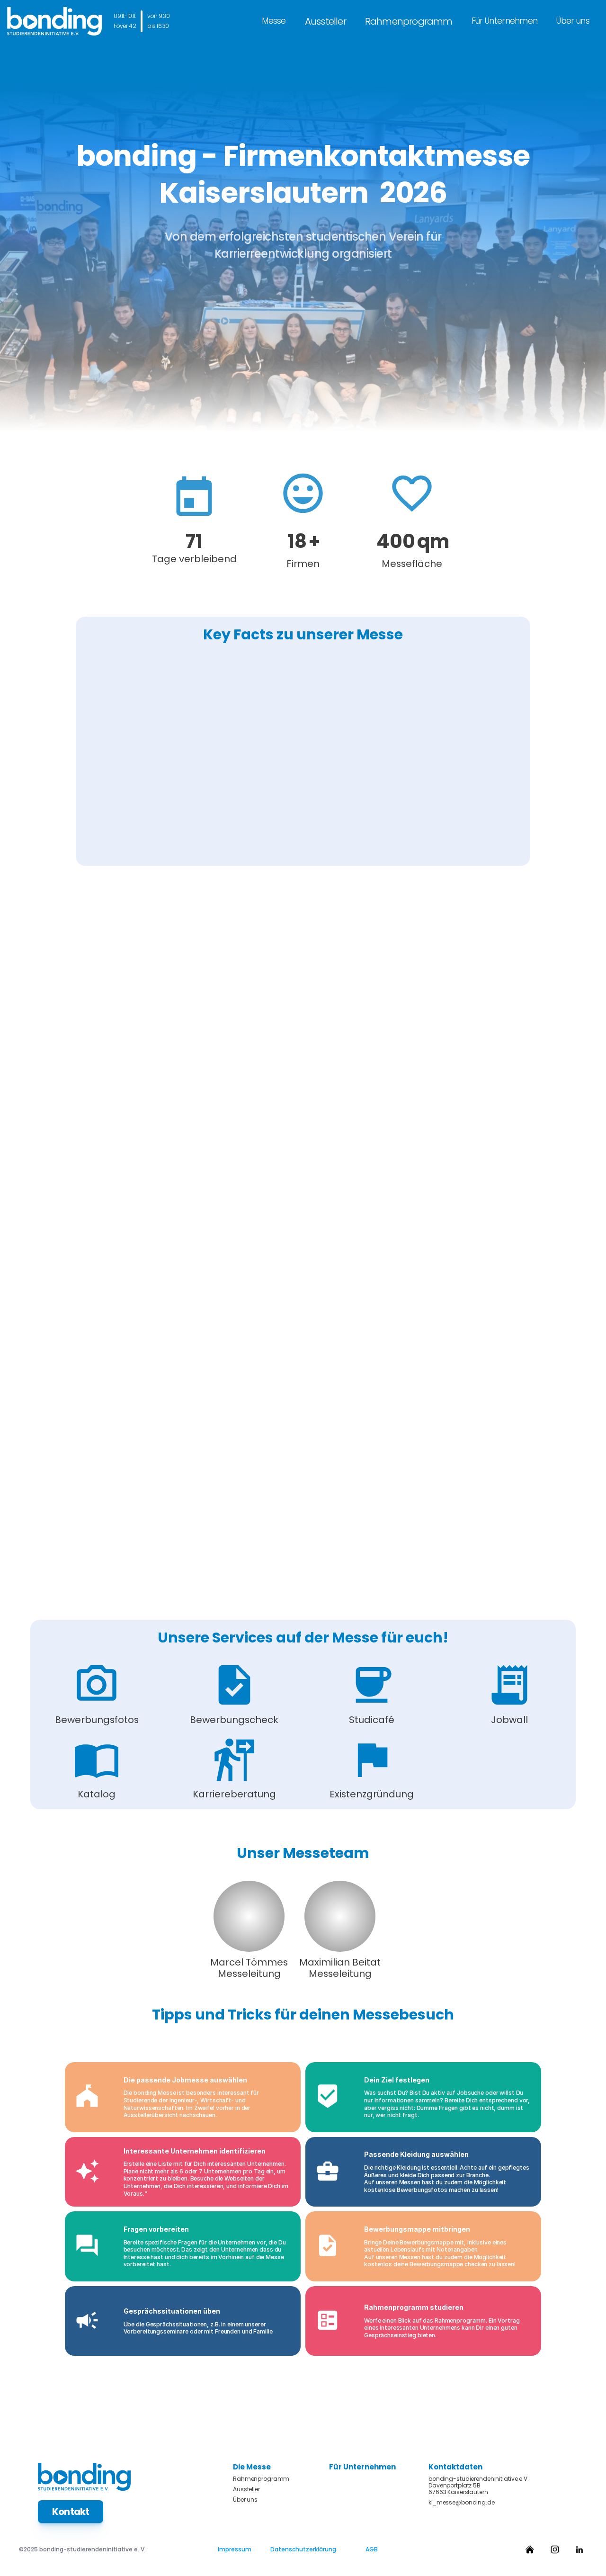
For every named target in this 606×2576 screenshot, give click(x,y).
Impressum (235, 2549)
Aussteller (325, 21)
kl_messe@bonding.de (462, 2503)
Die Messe (252, 2467)
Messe (274, 21)
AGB (372, 2549)
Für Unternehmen (505, 21)
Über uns (573, 21)
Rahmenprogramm (409, 21)
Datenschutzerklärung (303, 2549)
